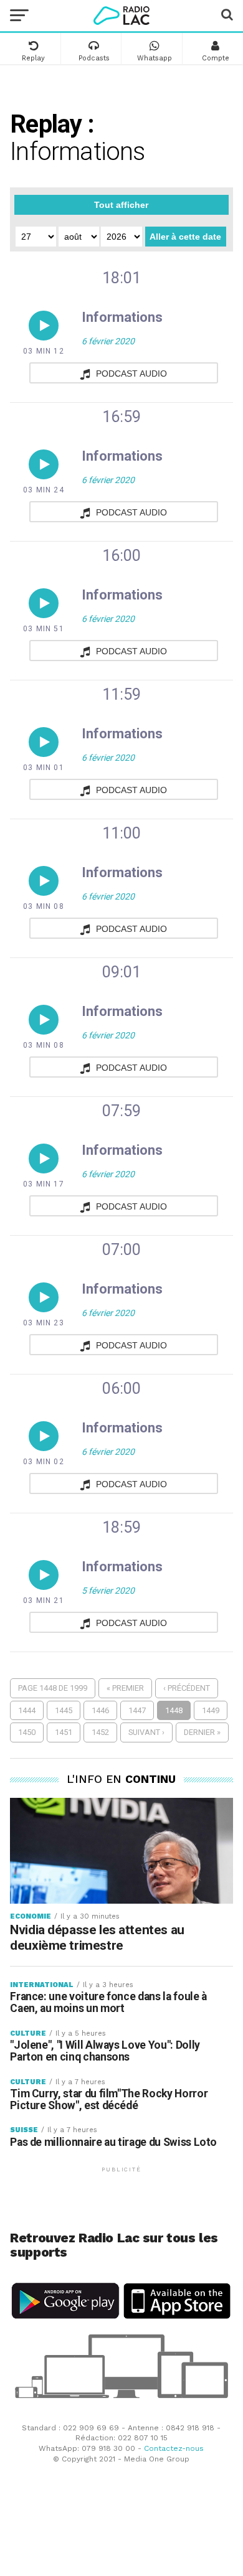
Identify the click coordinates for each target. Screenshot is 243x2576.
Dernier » (202, 1732)
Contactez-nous (174, 2448)
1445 (64, 1710)
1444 (27, 1710)
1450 (27, 1732)
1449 (211, 1710)
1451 (64, 1732)
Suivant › (146, 1732)
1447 (137, 1710)
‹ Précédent (187, 1688)
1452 (100, 1732)
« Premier (125, 1688)
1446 (100, 1710)
